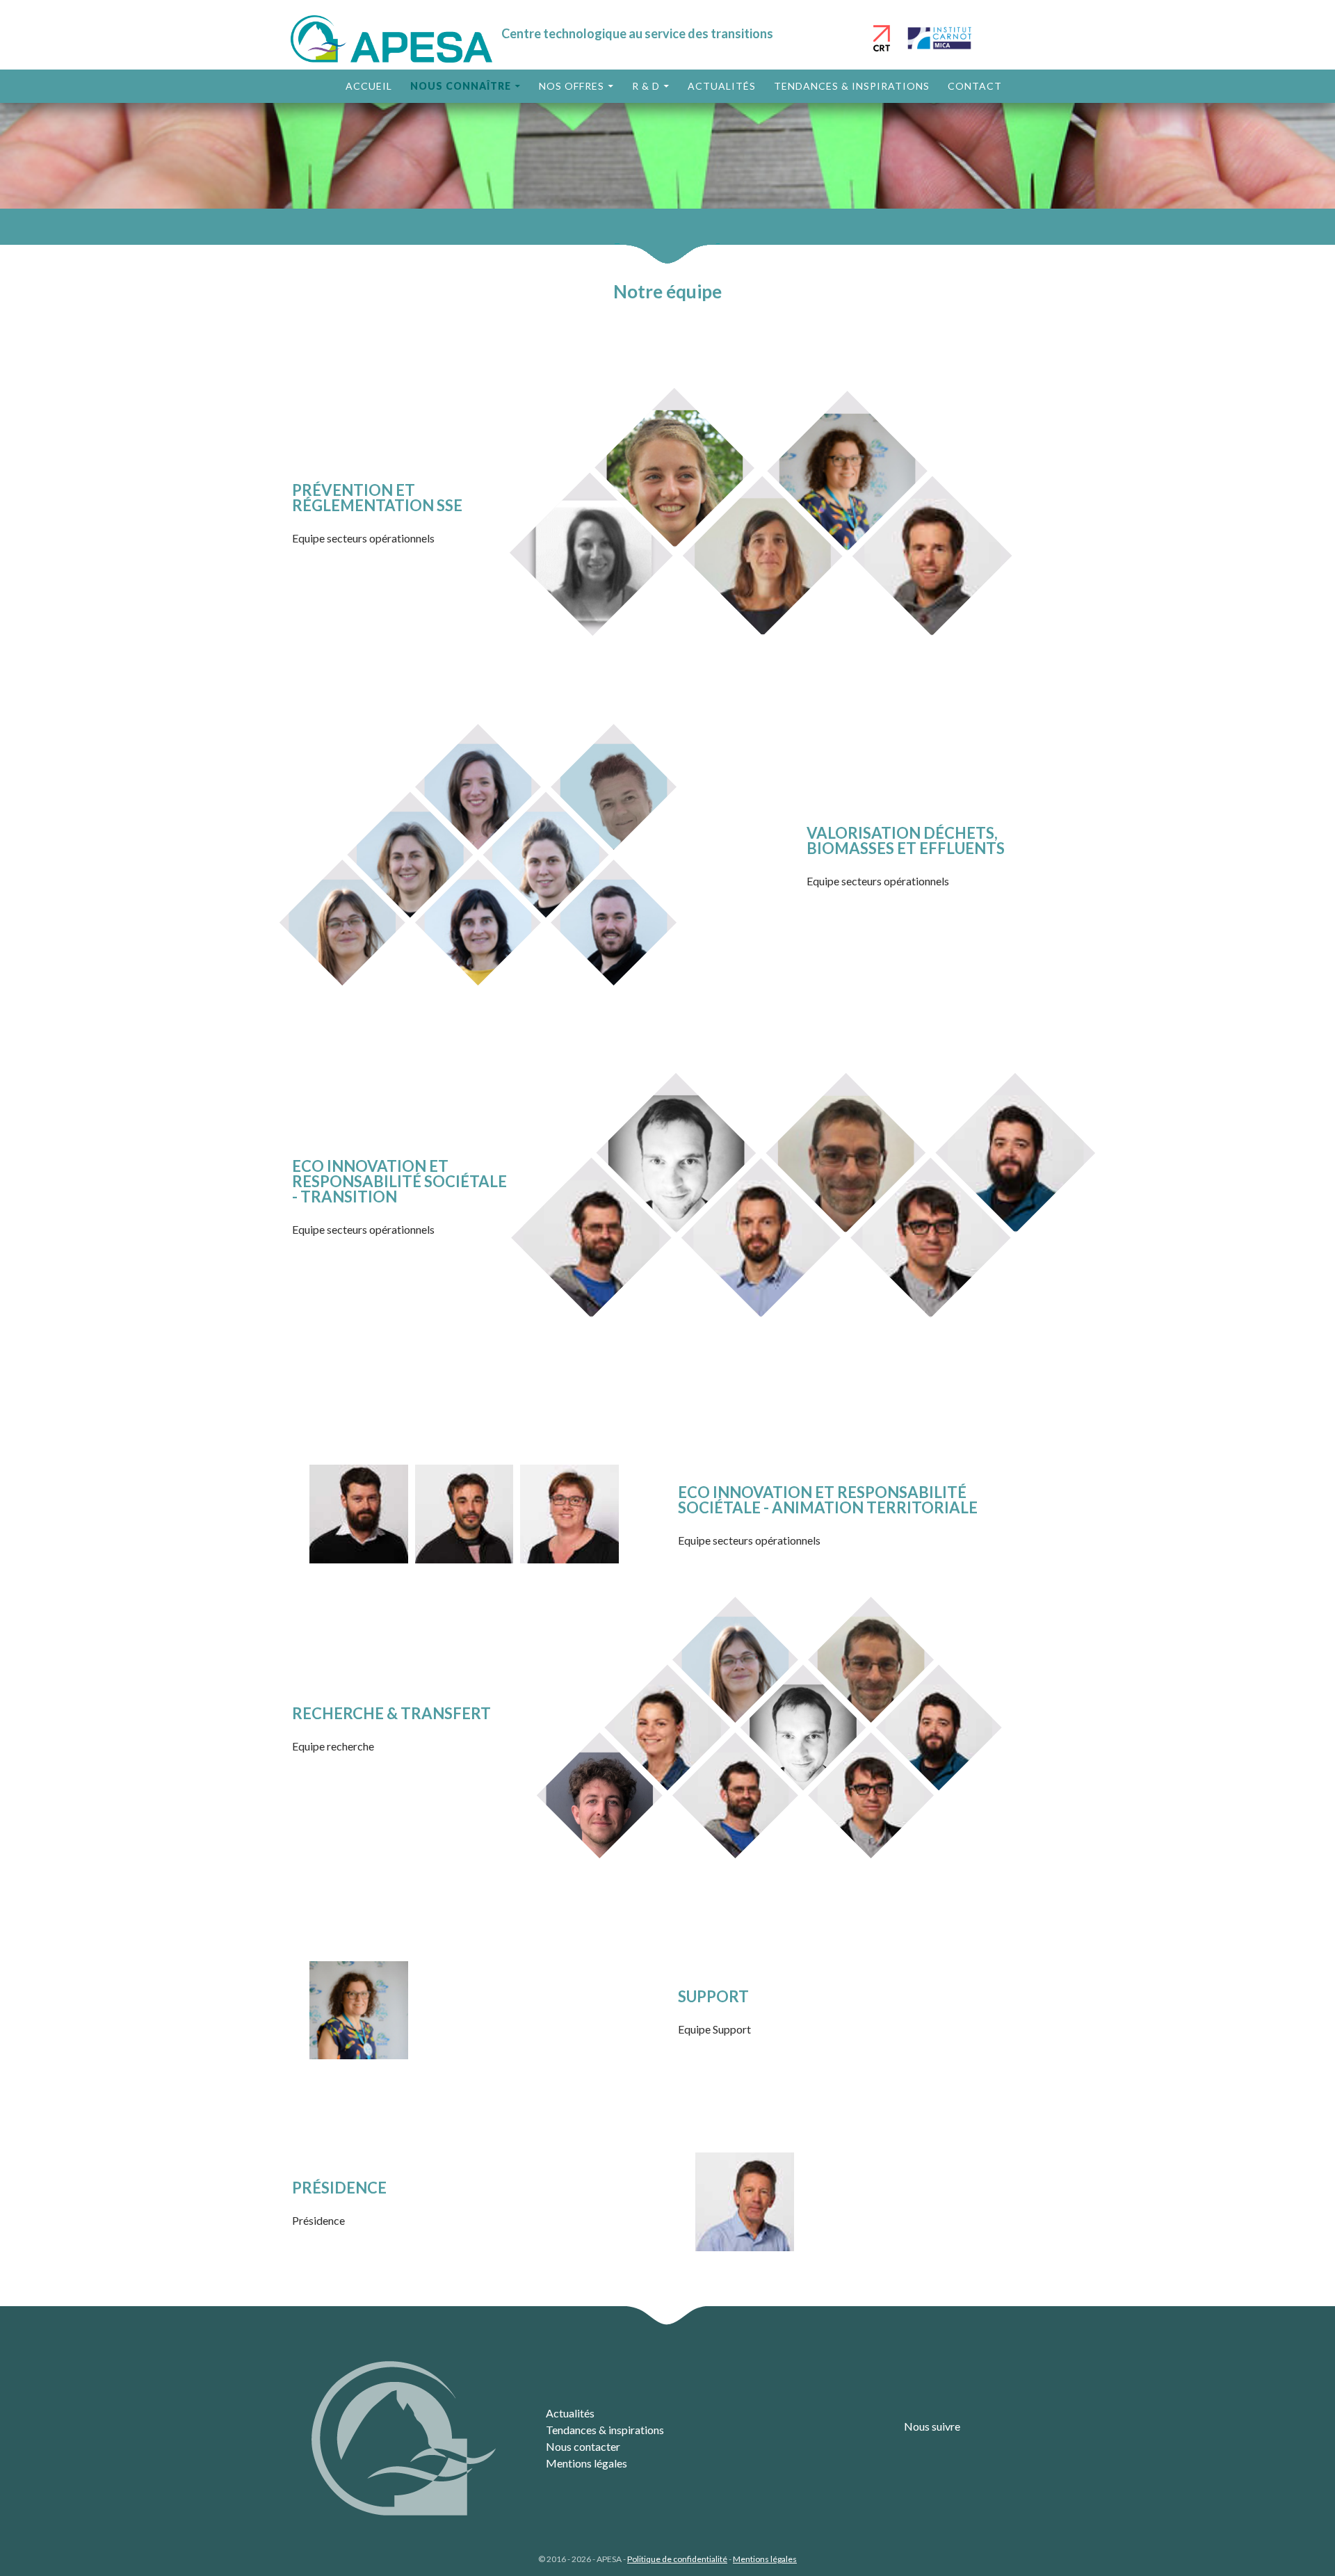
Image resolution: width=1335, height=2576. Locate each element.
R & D (646, 86)
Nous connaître (461, 86)
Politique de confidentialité (677, 2559)
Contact (975, 86)
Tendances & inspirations (852, 86)
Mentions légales (586, 2463)
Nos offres (572, 86)
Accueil (369, 86)
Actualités (722, 86)
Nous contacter (583, 2446)
